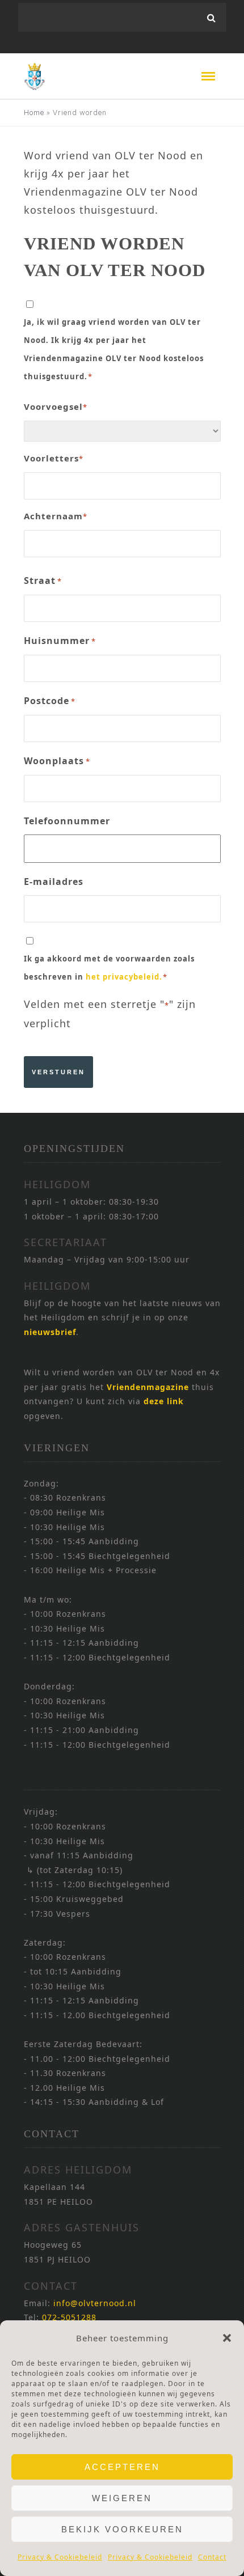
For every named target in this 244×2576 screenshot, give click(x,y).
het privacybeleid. (124, 977)
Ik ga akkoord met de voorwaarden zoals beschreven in (109, 968)
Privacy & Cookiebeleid (60, 2557)
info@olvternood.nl (95, 2303)
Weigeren (122, 2498)
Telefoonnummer (67, 821)
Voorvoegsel (56, 406)
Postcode (50, 701)
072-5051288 (69, 2317)
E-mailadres (54, 882)
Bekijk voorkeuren (122, 2529)
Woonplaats (57, 761)
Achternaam (56, 516)
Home (34, 113)
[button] (227, 2338)
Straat (43, 581)
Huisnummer (60, 641)
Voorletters (54, 458)
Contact (212, 2557)
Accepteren (122, 2467)
